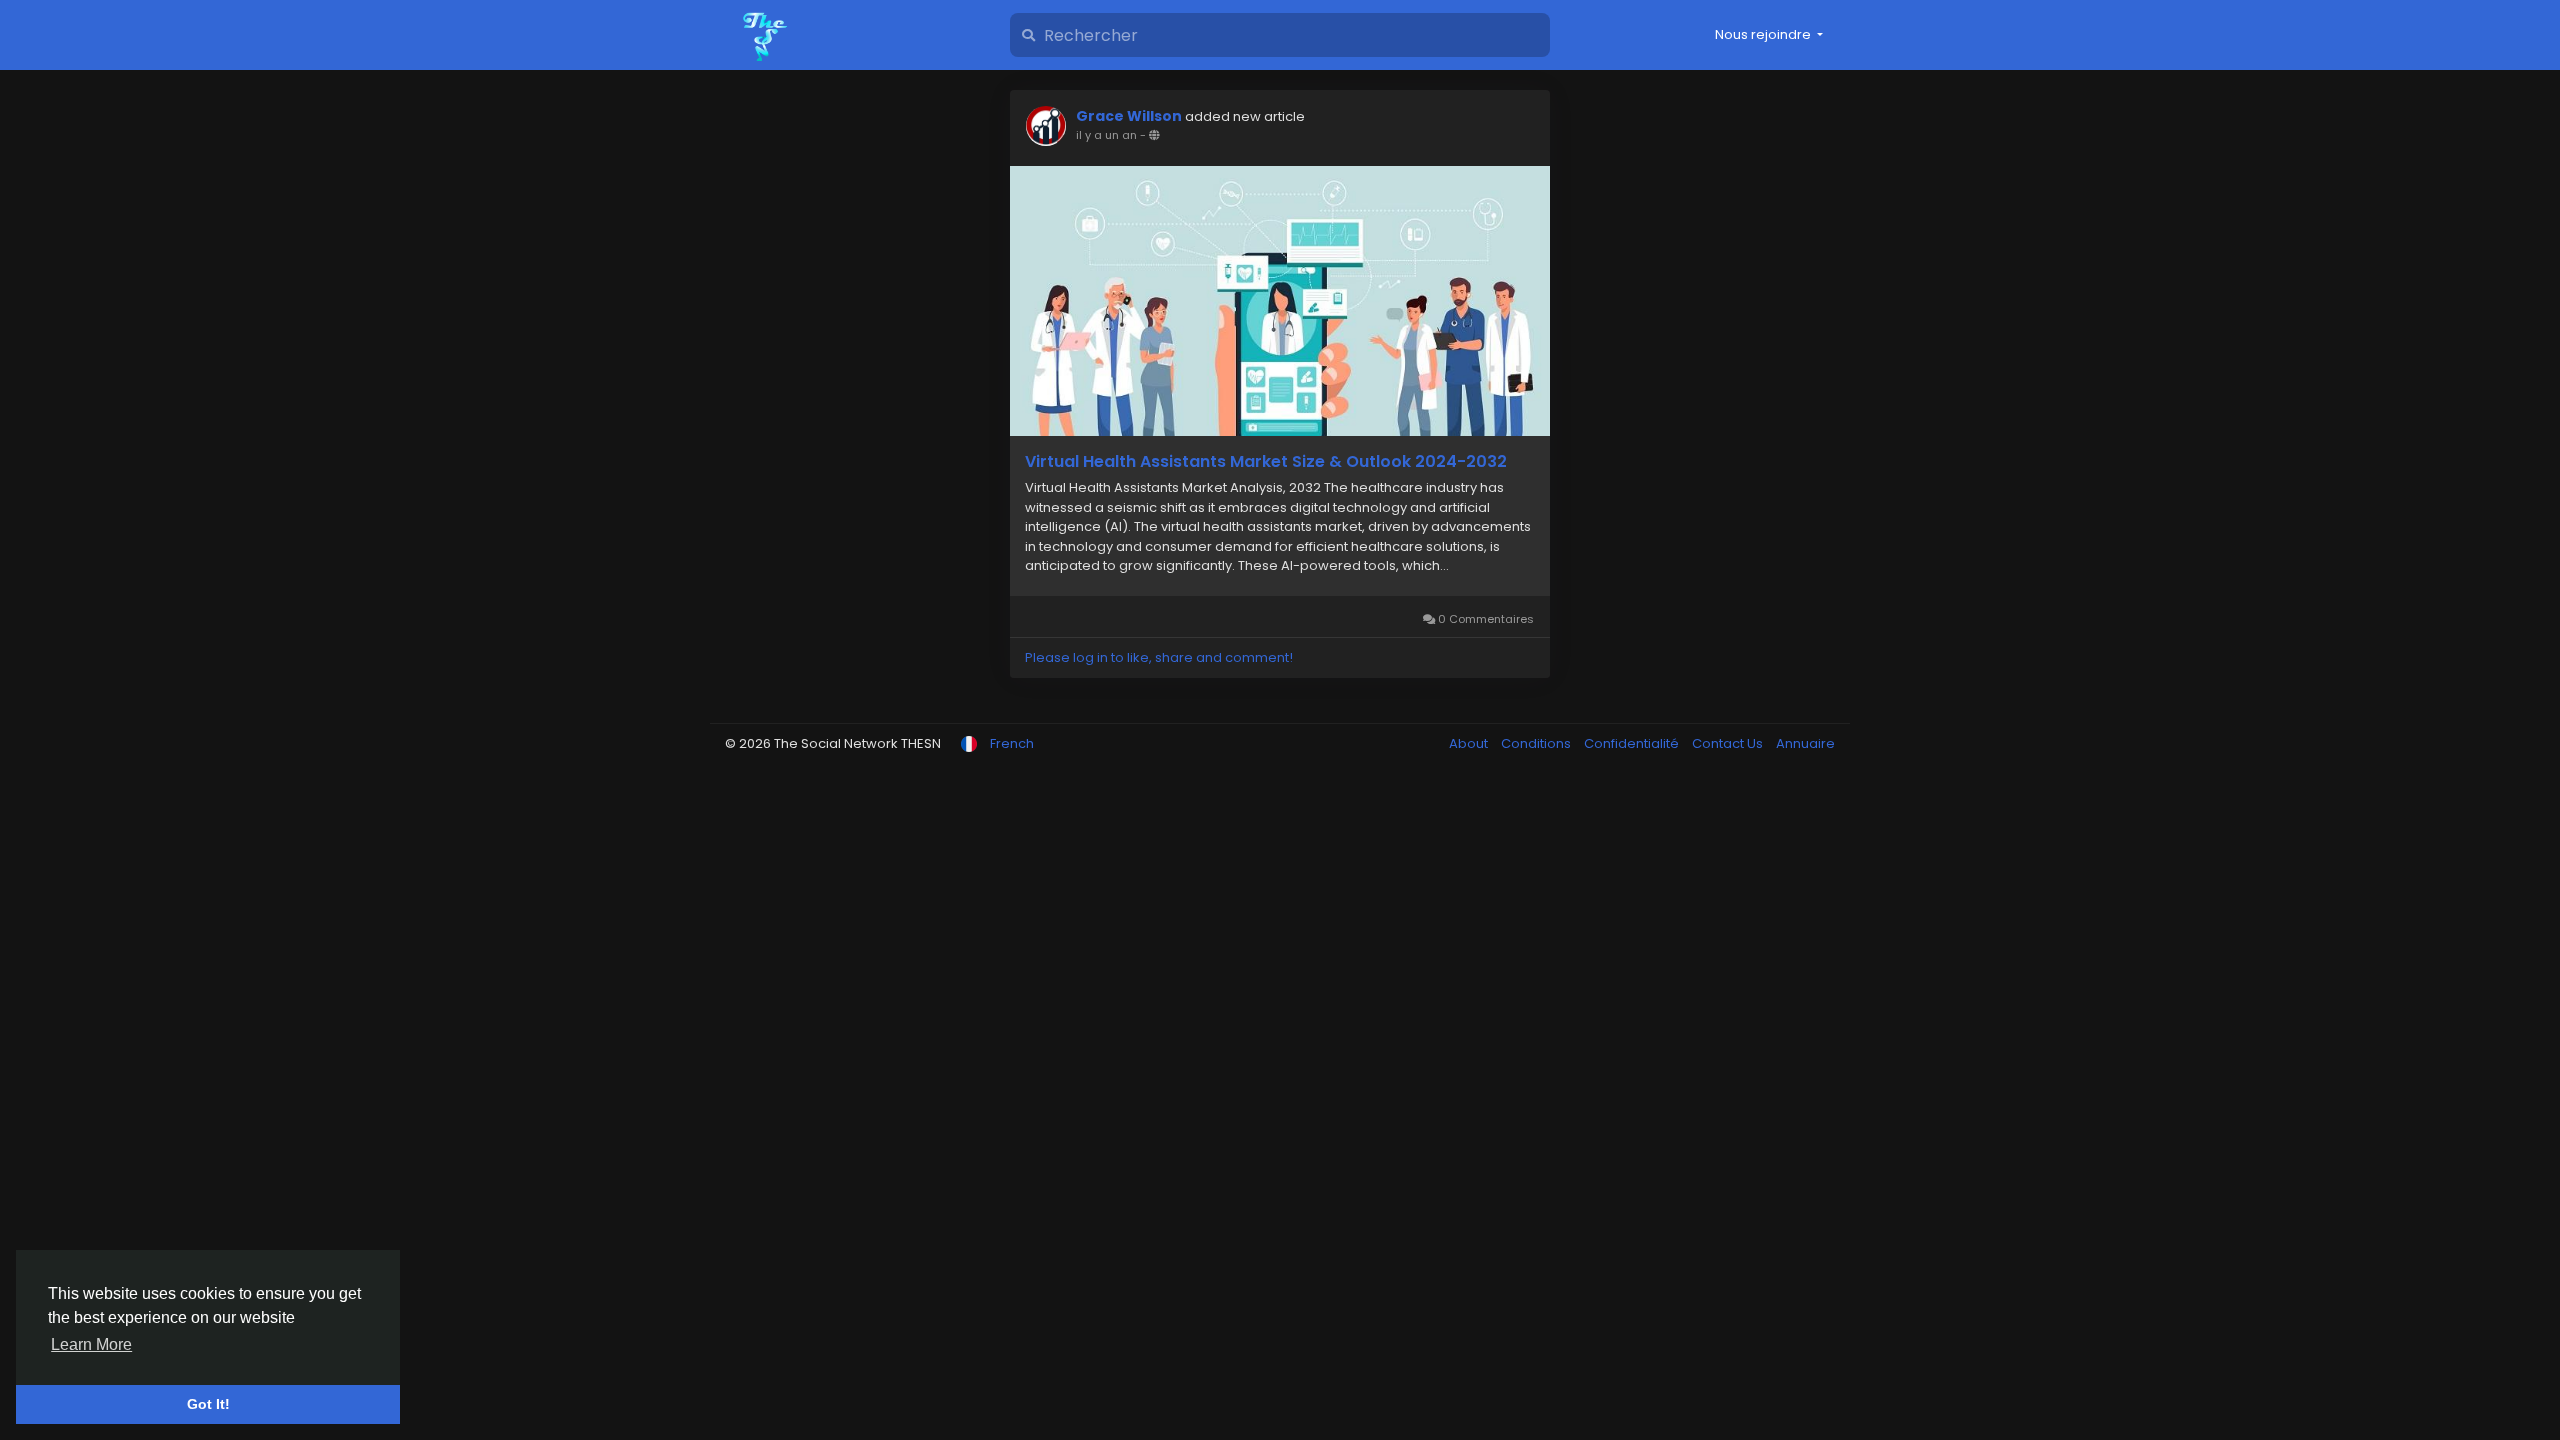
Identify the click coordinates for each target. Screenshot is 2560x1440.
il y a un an (1106, 135)
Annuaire (1805, 743)
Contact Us (1729, 743)
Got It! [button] (208, 1404)
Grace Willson (1129, 116)
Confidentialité (1633, 743)
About (1470, 743)
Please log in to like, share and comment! (1159, 657)
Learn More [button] (91, 1344)
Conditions (1537, 743)
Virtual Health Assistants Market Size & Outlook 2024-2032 (1266, 462)
